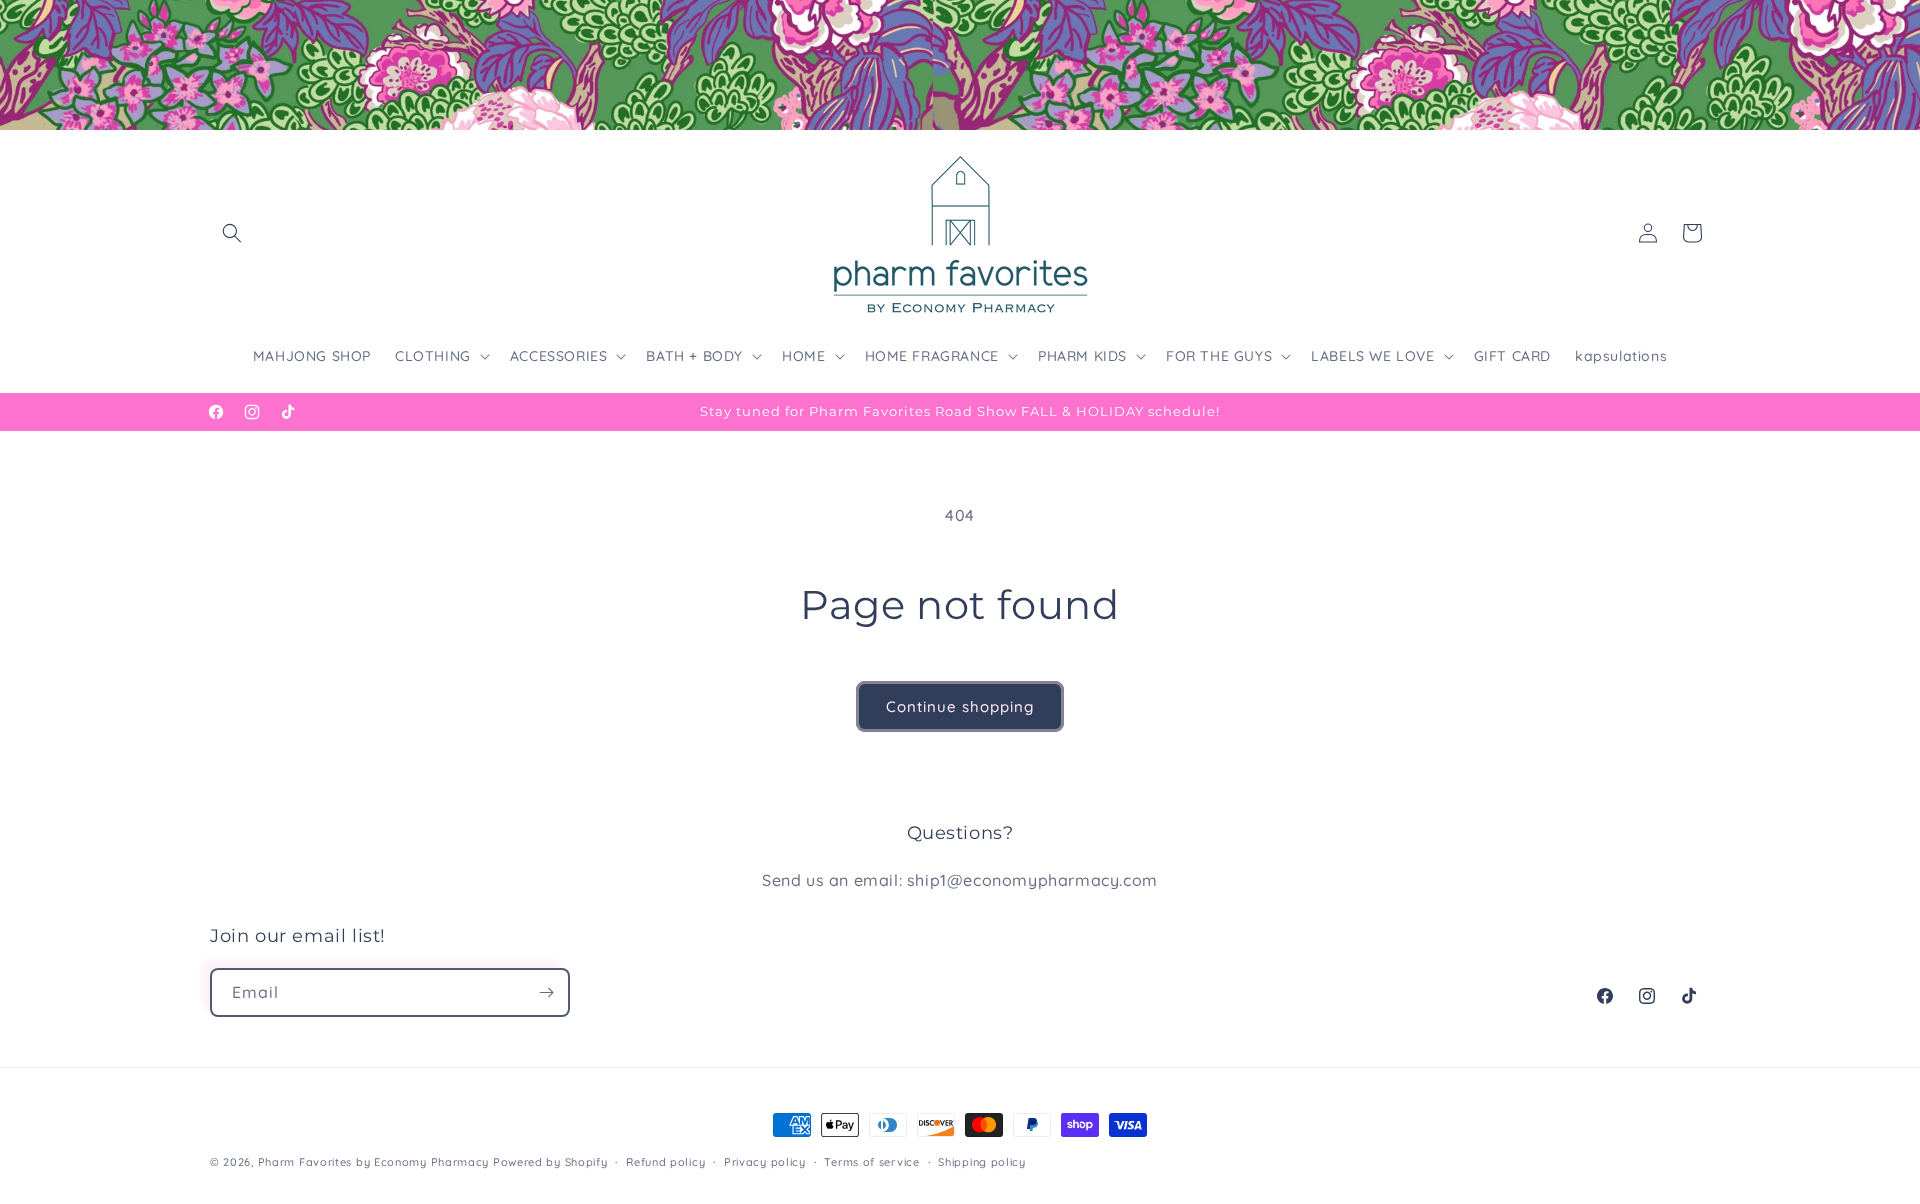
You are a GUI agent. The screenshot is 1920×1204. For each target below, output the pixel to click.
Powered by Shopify (550, 1162)
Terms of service (871, 1162)
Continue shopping (960, 706)
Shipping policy (982, 1162)
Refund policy (665, 1162)
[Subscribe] (546, 992)
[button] (232, 233)
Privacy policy (765, 1162)
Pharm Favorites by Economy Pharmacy (374, 1162)
